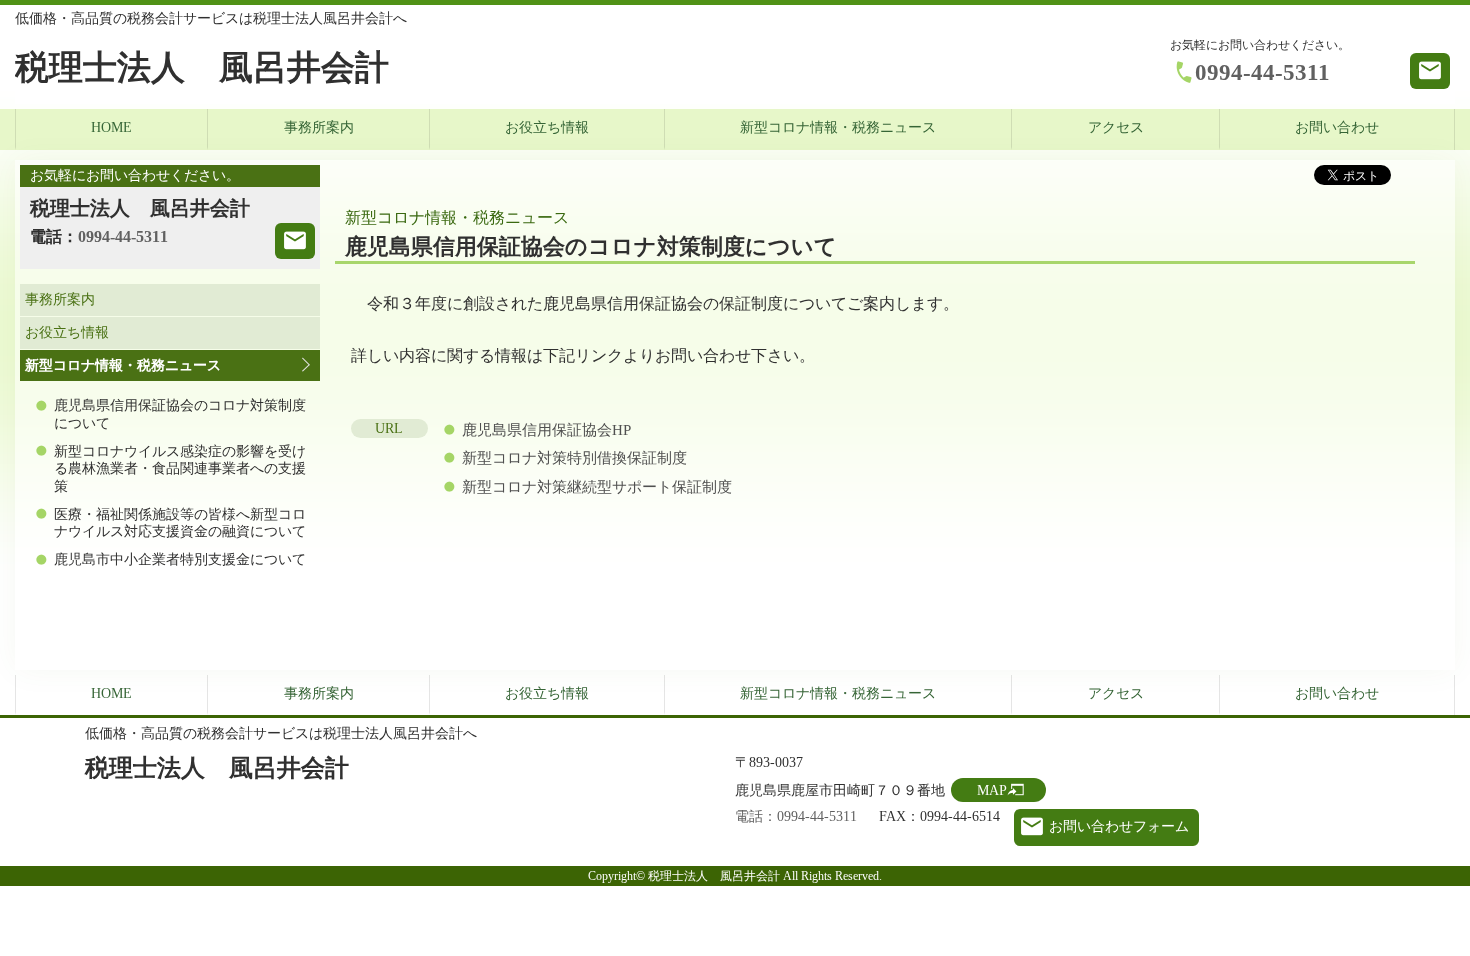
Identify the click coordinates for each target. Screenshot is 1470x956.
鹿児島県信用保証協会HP (546, 430)
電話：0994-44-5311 (796, 816)
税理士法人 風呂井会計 (202, 67)
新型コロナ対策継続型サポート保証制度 (597, 487)
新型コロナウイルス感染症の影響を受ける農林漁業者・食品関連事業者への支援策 (180, 469)
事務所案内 (319, 127)
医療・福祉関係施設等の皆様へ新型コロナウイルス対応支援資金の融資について (180, 523)
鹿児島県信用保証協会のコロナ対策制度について (180, 414)
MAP (992, 790)
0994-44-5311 (1262, 72)
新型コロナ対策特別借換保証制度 (574, 458)
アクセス (1116, 127)
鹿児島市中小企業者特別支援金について (180, 559)
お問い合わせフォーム (1119, 826)
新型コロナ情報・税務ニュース (838, 127)
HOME (111, 127)
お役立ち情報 (547, 127)
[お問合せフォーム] (295, 241)
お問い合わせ (1337, 127)
